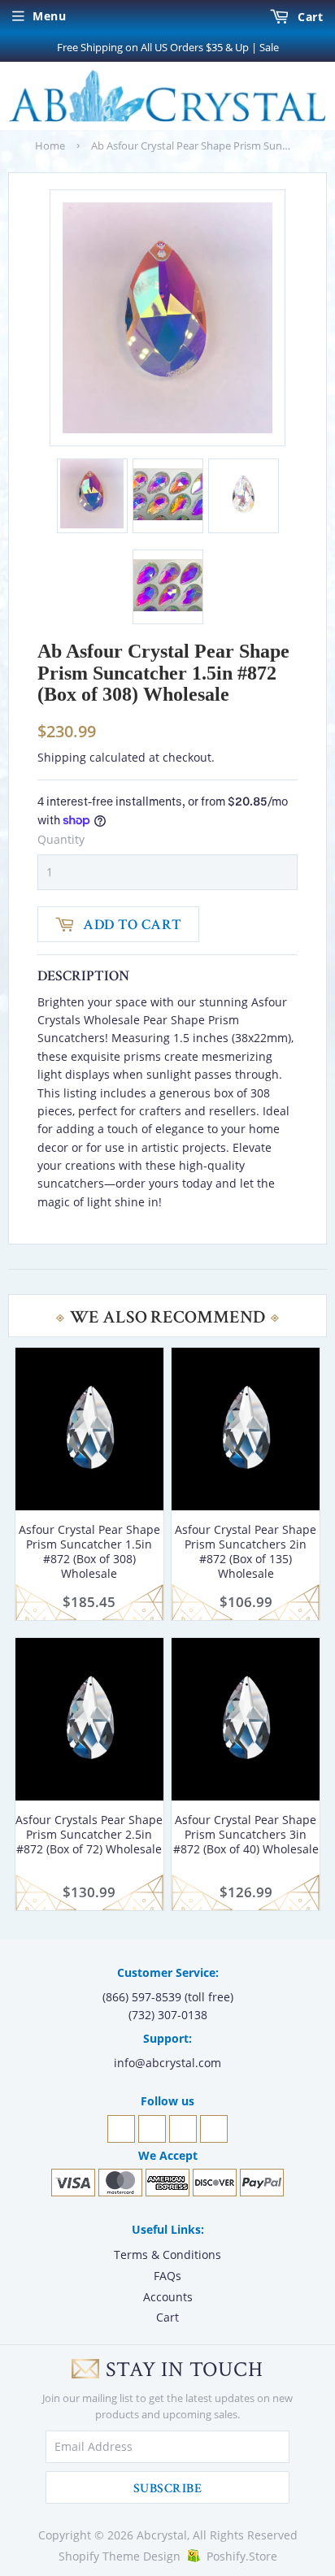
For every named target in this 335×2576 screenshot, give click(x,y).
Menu (49, 16)
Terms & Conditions (167, 2255)
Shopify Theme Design (120, 2556)
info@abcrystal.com (167, 2063)
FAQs (167, 2276)
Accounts (168, 2297)
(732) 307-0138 (168, 2015)
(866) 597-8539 (142, 1997)
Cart (309, 17)
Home (50, 146)
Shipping (62, 757)
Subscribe (167, 2489)
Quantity (61, 839)
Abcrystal (162, 2535)
